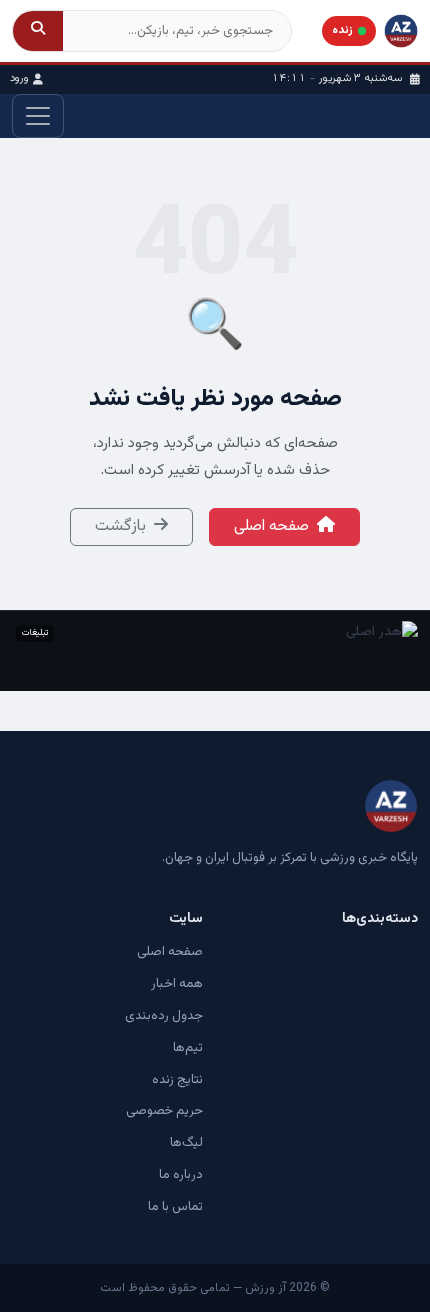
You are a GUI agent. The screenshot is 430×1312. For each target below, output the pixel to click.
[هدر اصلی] (215, 651)
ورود (19, 78)
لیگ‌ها (186, 1143)
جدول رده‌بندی (164, 1016)
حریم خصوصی (164, 1111)
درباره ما (181, 1175)
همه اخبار (177, 984)
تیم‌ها (188, 1048)
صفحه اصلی (271, 526)
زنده (342, 30)
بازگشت (120, 526)
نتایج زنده (177, 1080)
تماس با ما (175, 1207)
